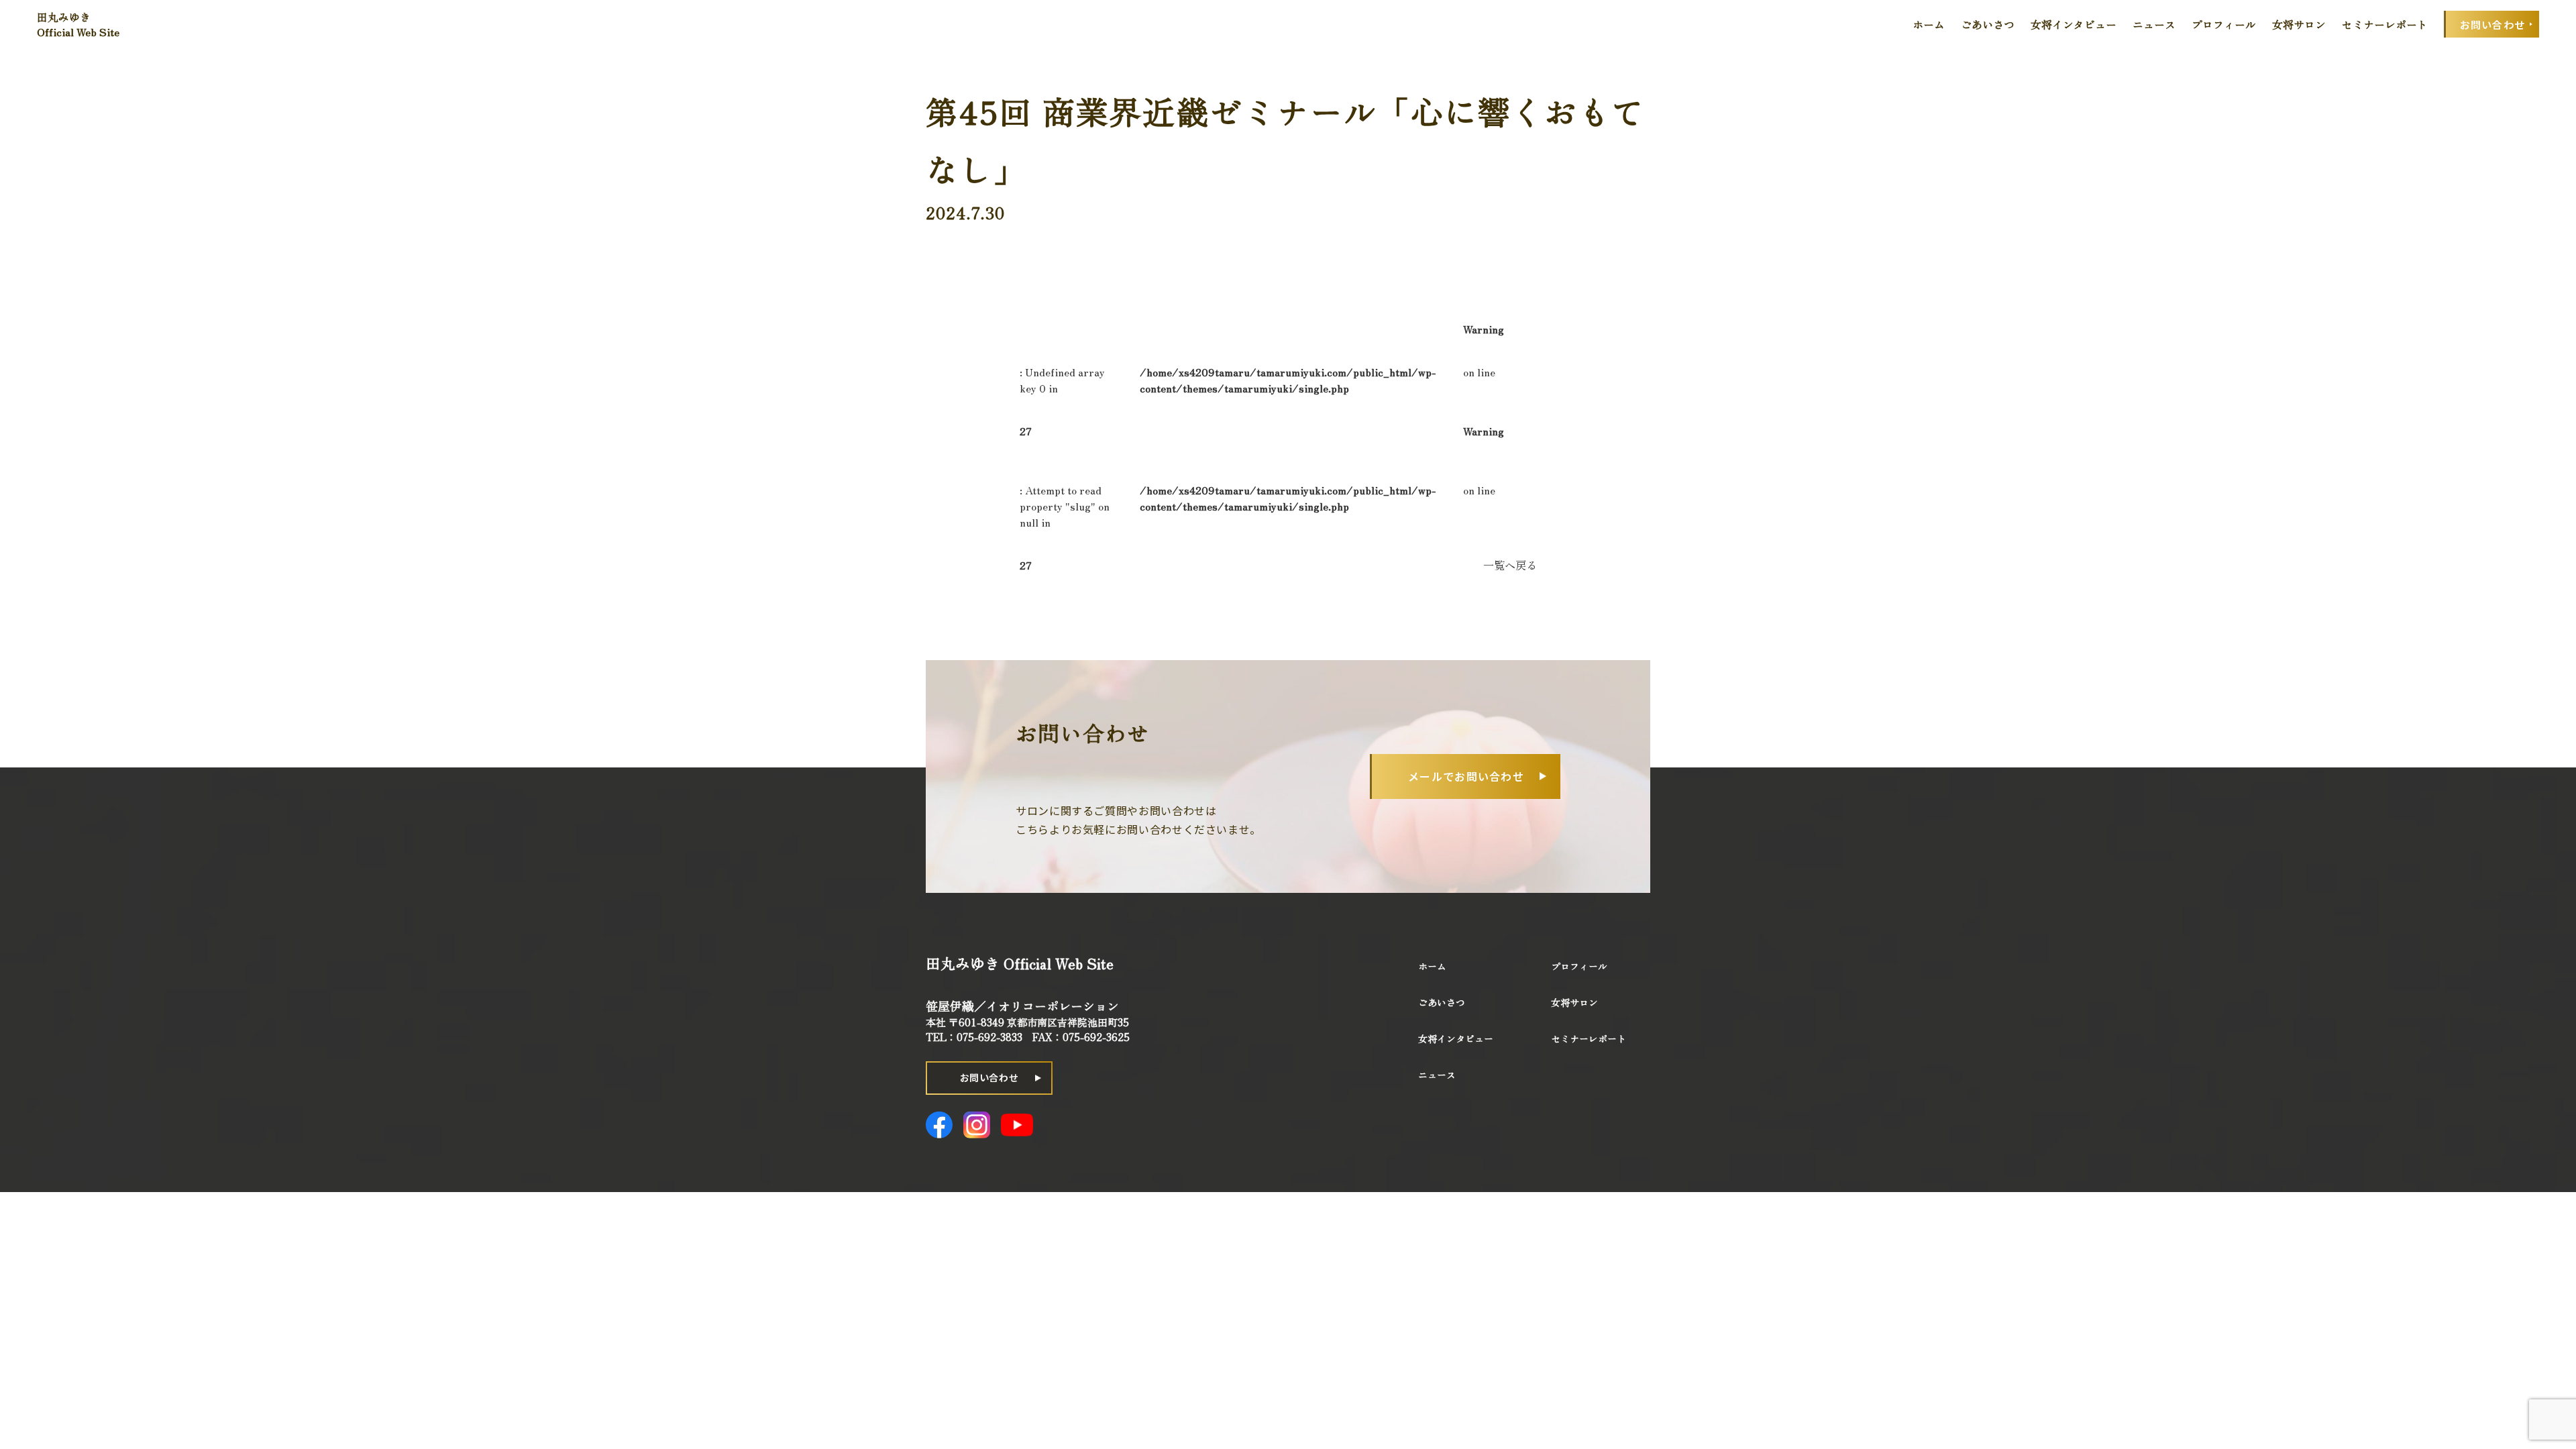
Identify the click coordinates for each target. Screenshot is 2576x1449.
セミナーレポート (2385, 24)
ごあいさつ (1988, 24)
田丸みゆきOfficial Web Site (78, 24)
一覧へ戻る (1510, 565)
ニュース (2154, 24)
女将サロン (2299, 24)
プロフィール (2224, 24)
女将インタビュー (2074, 24)
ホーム (1929, 24)
